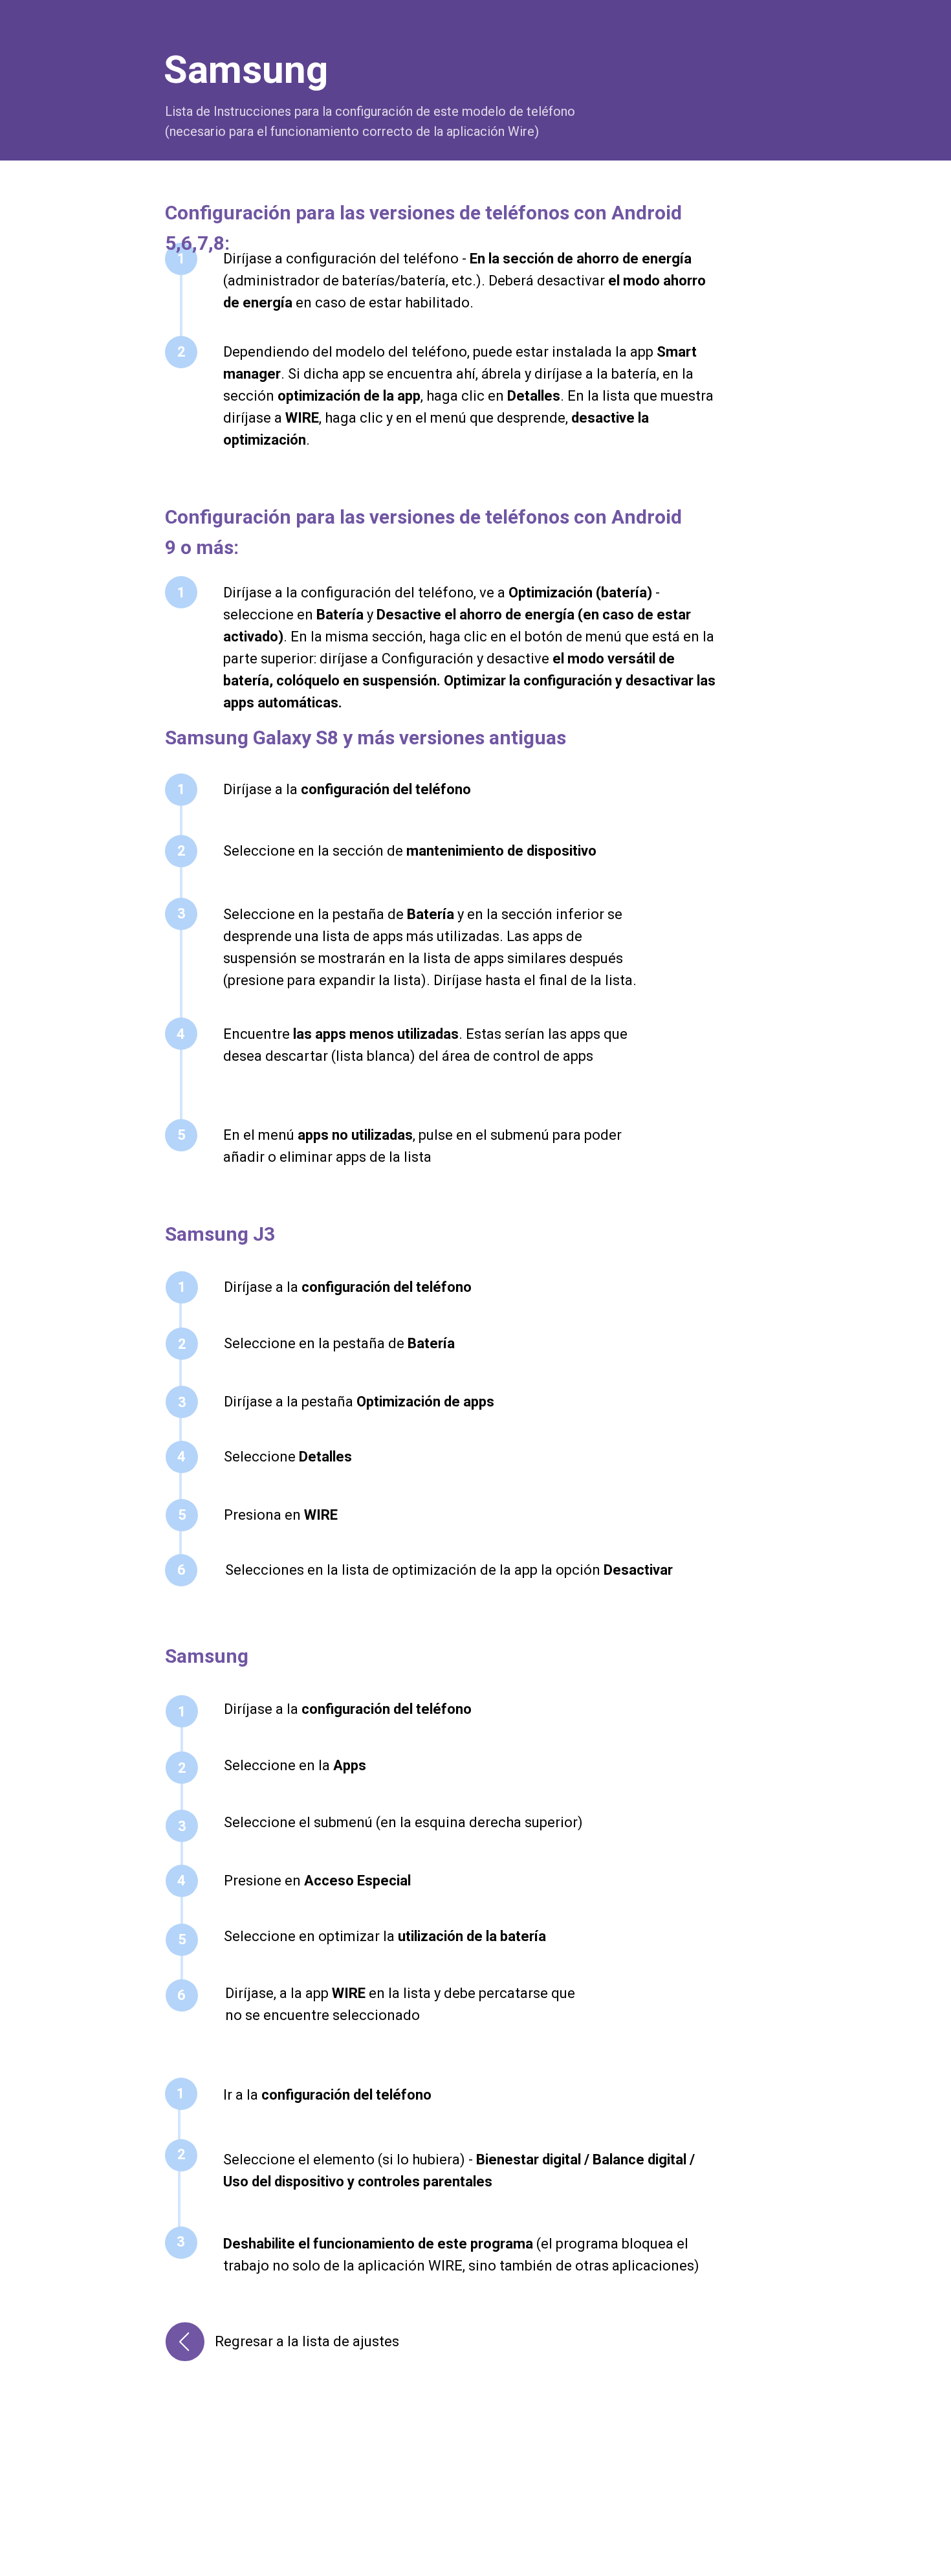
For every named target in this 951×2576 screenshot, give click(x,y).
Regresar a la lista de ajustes (307, 2341)
